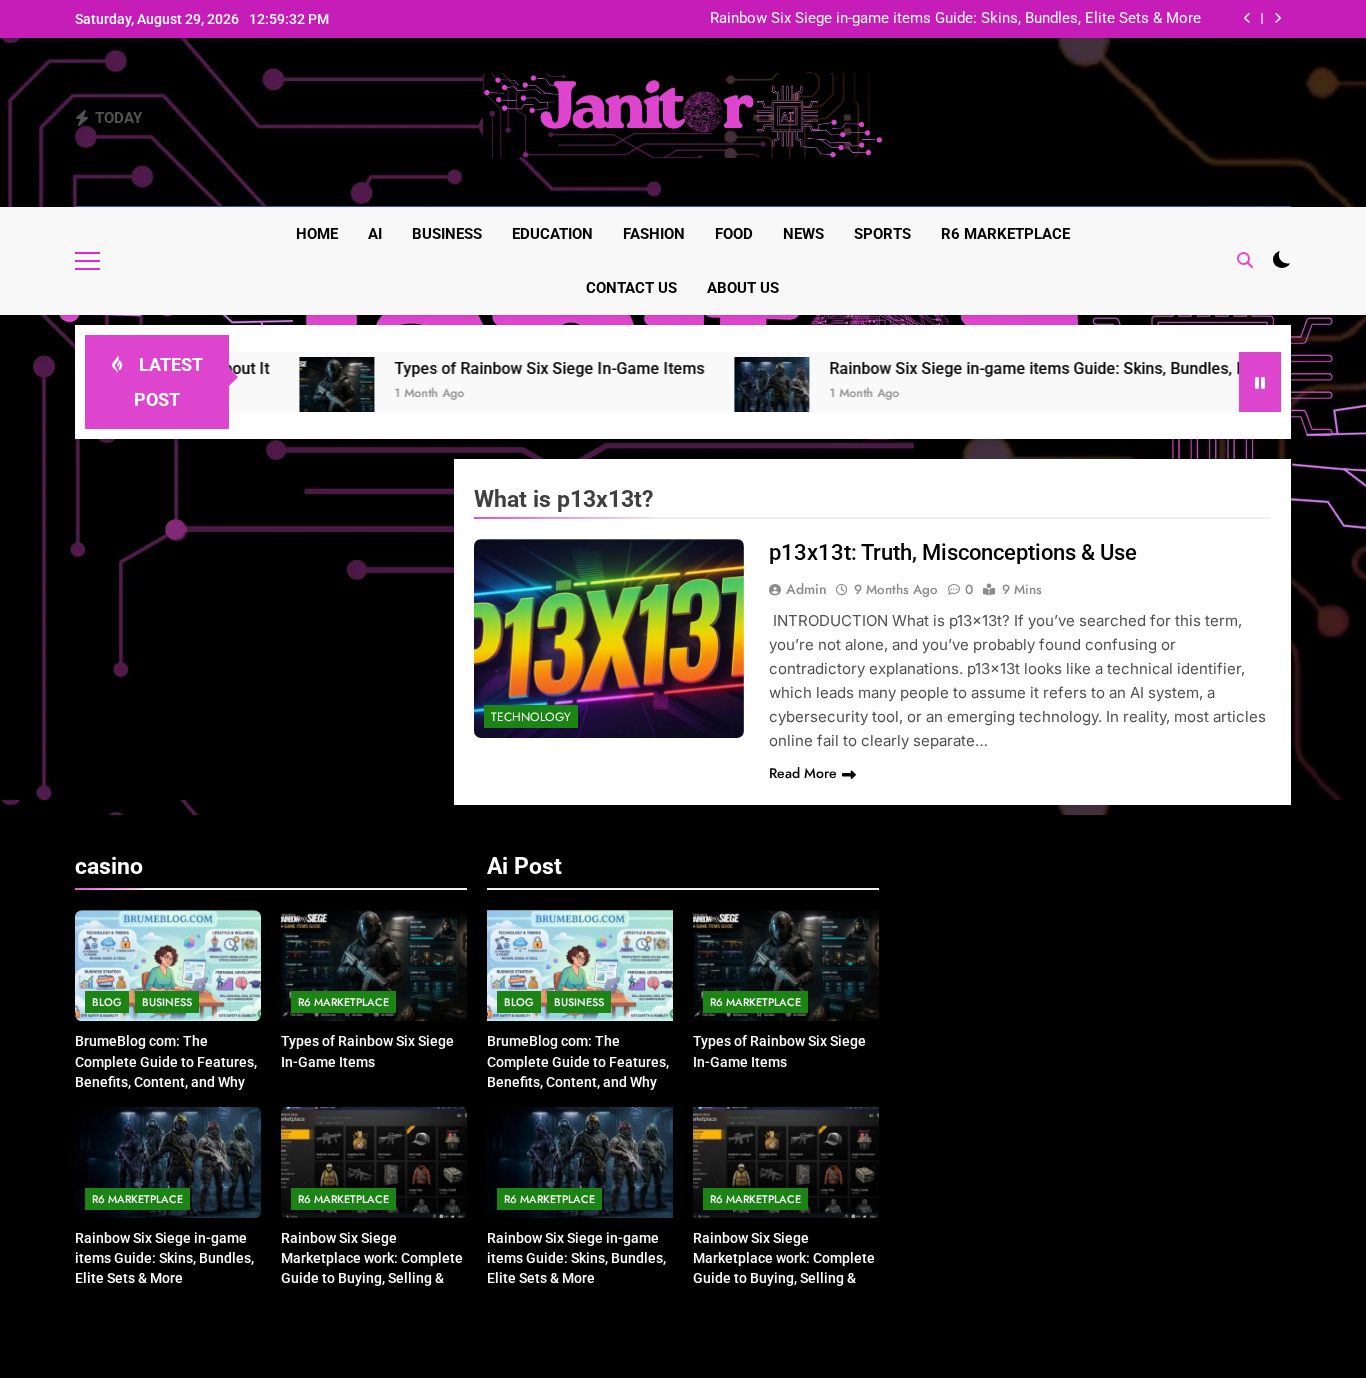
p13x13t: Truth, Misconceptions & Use (953, 552)
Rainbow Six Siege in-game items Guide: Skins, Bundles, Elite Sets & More (955, 19)
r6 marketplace (1005, 234)
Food (734, 234)
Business (447, 234)
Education (552, 234)
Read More (803, 773)
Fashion (654, 234)
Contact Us (631, 288)
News (803, 234)
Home (317, 234)
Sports (882, 234)
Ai (375, 234)
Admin (806, 589)
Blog (107, 1002)
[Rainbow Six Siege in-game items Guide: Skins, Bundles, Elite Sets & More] (726, 394)
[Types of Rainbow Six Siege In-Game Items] (291, 394)
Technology (531, 717)
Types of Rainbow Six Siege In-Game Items (504, 368)
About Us (743, 288)
